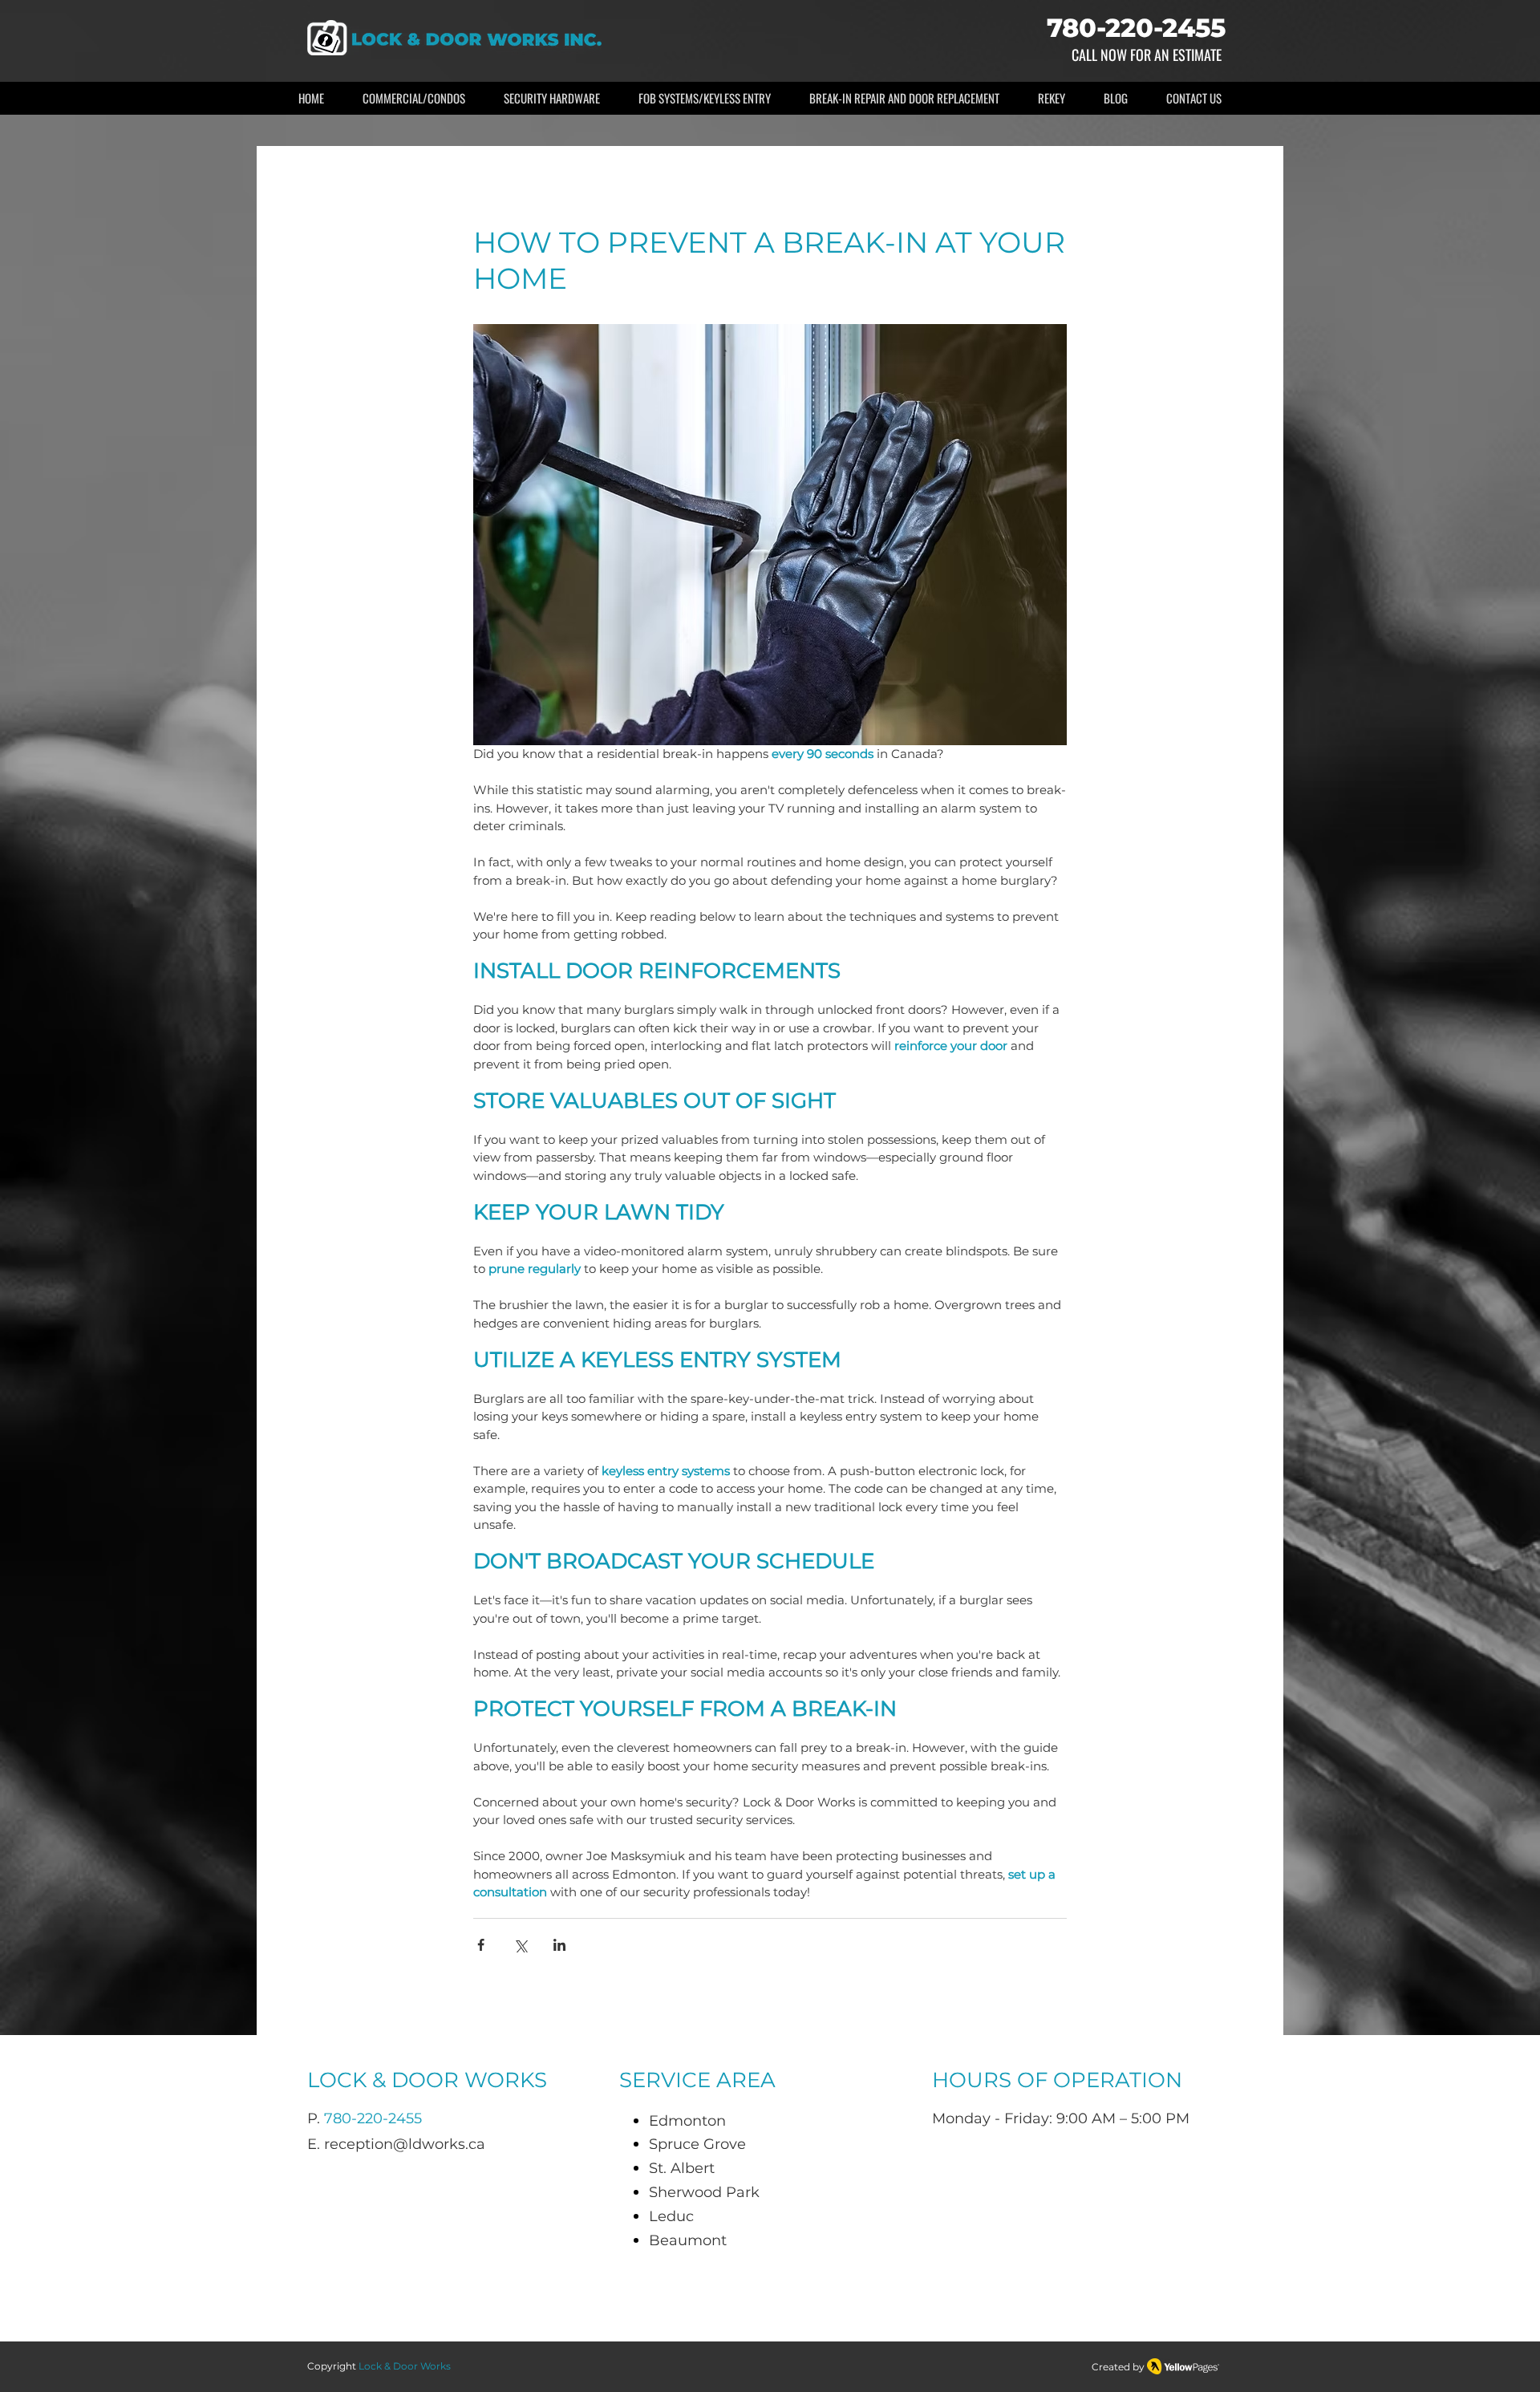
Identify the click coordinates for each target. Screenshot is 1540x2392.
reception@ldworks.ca (405, 2144)
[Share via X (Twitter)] (520, 1945)
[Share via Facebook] (481, 1945)
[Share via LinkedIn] (559, 1945)
